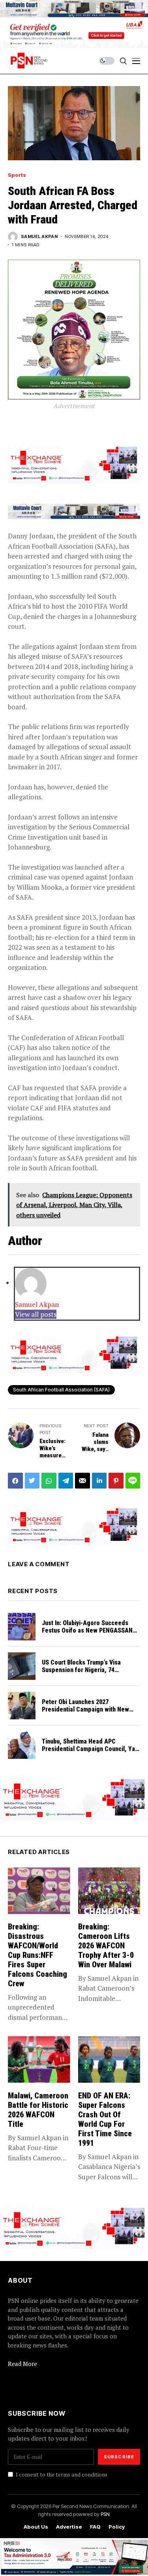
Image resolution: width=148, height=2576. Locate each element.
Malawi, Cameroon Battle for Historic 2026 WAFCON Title (38, 2110)
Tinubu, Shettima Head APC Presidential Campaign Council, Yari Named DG (90, 1749)
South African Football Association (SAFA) (61, 1390)
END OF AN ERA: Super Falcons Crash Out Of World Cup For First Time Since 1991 (105, 2119)
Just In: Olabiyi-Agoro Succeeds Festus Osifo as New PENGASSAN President (87, 1630)
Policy (117, 2527)
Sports (17, 175)
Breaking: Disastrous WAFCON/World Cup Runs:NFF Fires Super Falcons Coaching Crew (37, 1955)
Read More (22, 2364)
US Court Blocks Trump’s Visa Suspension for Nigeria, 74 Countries (81, 1670)
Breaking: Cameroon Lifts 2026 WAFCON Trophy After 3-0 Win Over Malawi (106, 1946)
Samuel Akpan (39, 237)
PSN (105, 2514)
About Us (36, 2527)
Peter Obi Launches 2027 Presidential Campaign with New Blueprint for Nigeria (85, 1709)
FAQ (95, 2527)
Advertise (69, 2527)
